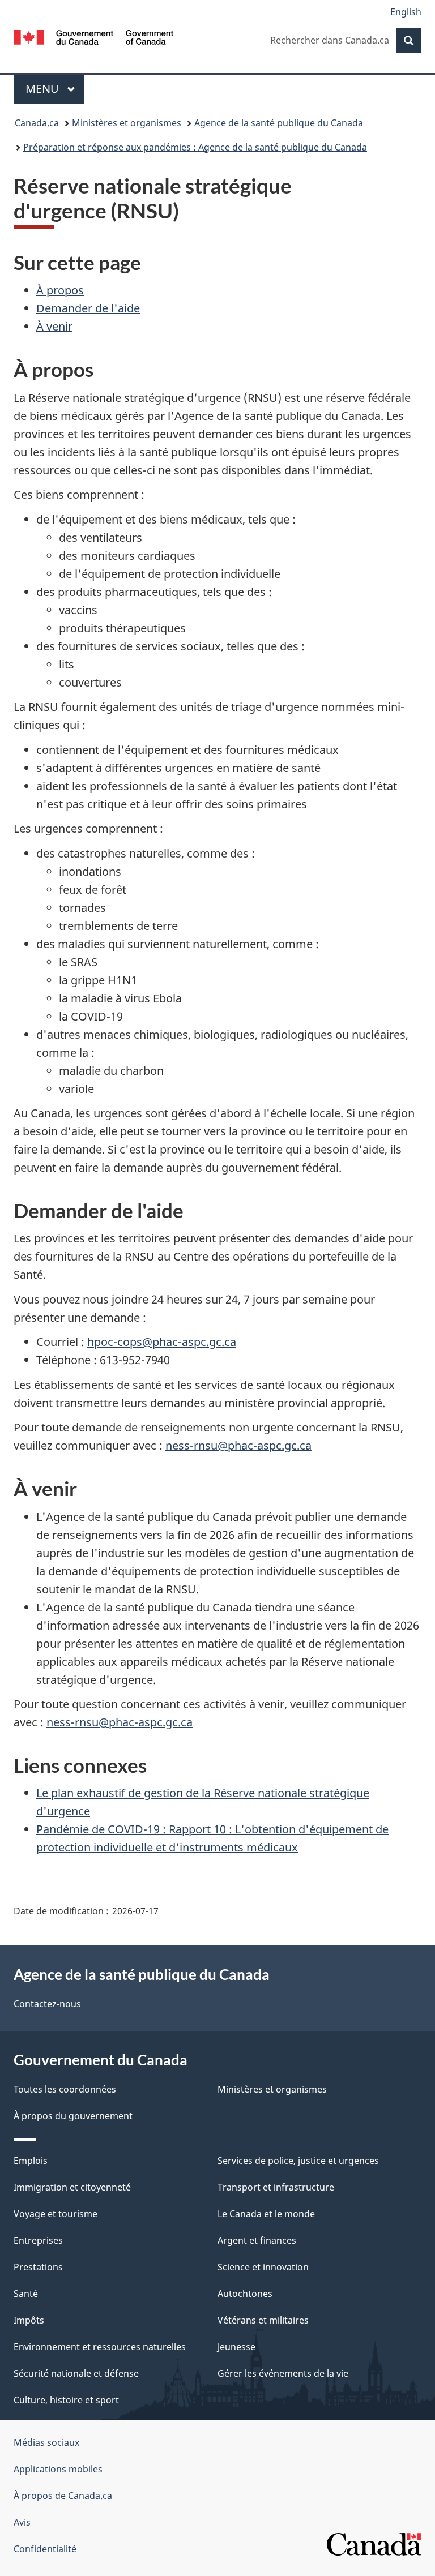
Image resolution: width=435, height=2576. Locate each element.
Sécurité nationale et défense (76, 2373)
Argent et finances (257, 2240)
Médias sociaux (46, 2442)
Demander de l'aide (88, 308)
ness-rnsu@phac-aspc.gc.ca (238, 1445)
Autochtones (245, 2294)
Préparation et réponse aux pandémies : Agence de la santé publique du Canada (195, 147)
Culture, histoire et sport (66, 2400)
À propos (60, 290)
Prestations (38, 2267)
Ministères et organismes (127, 123)
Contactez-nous (47, 2004)
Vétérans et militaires (263, 2320)
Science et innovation (263, 2267)
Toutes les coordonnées (65, 2089)
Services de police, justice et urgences (298, 2161)
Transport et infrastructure (276, 2187)
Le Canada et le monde (266, 2214)
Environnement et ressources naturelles (100, 2347)
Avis (22, 2522)
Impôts (29, 2320)
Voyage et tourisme (56, 2214)
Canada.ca (37, 123)
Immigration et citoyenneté (72, 2187)
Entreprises (38, 2240)
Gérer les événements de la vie (283, 2373)
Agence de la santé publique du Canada (279, 123)
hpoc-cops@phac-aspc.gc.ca (162, 1342)
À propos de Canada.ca (63, 2496)
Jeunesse (236, 2347)
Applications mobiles (58, 2469)
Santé (26, 2294)
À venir (54, 326)
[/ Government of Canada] (94, 36)
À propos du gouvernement (73, 2116)
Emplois (31, 2161)
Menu (55, 89)
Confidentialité (45, 2549)
